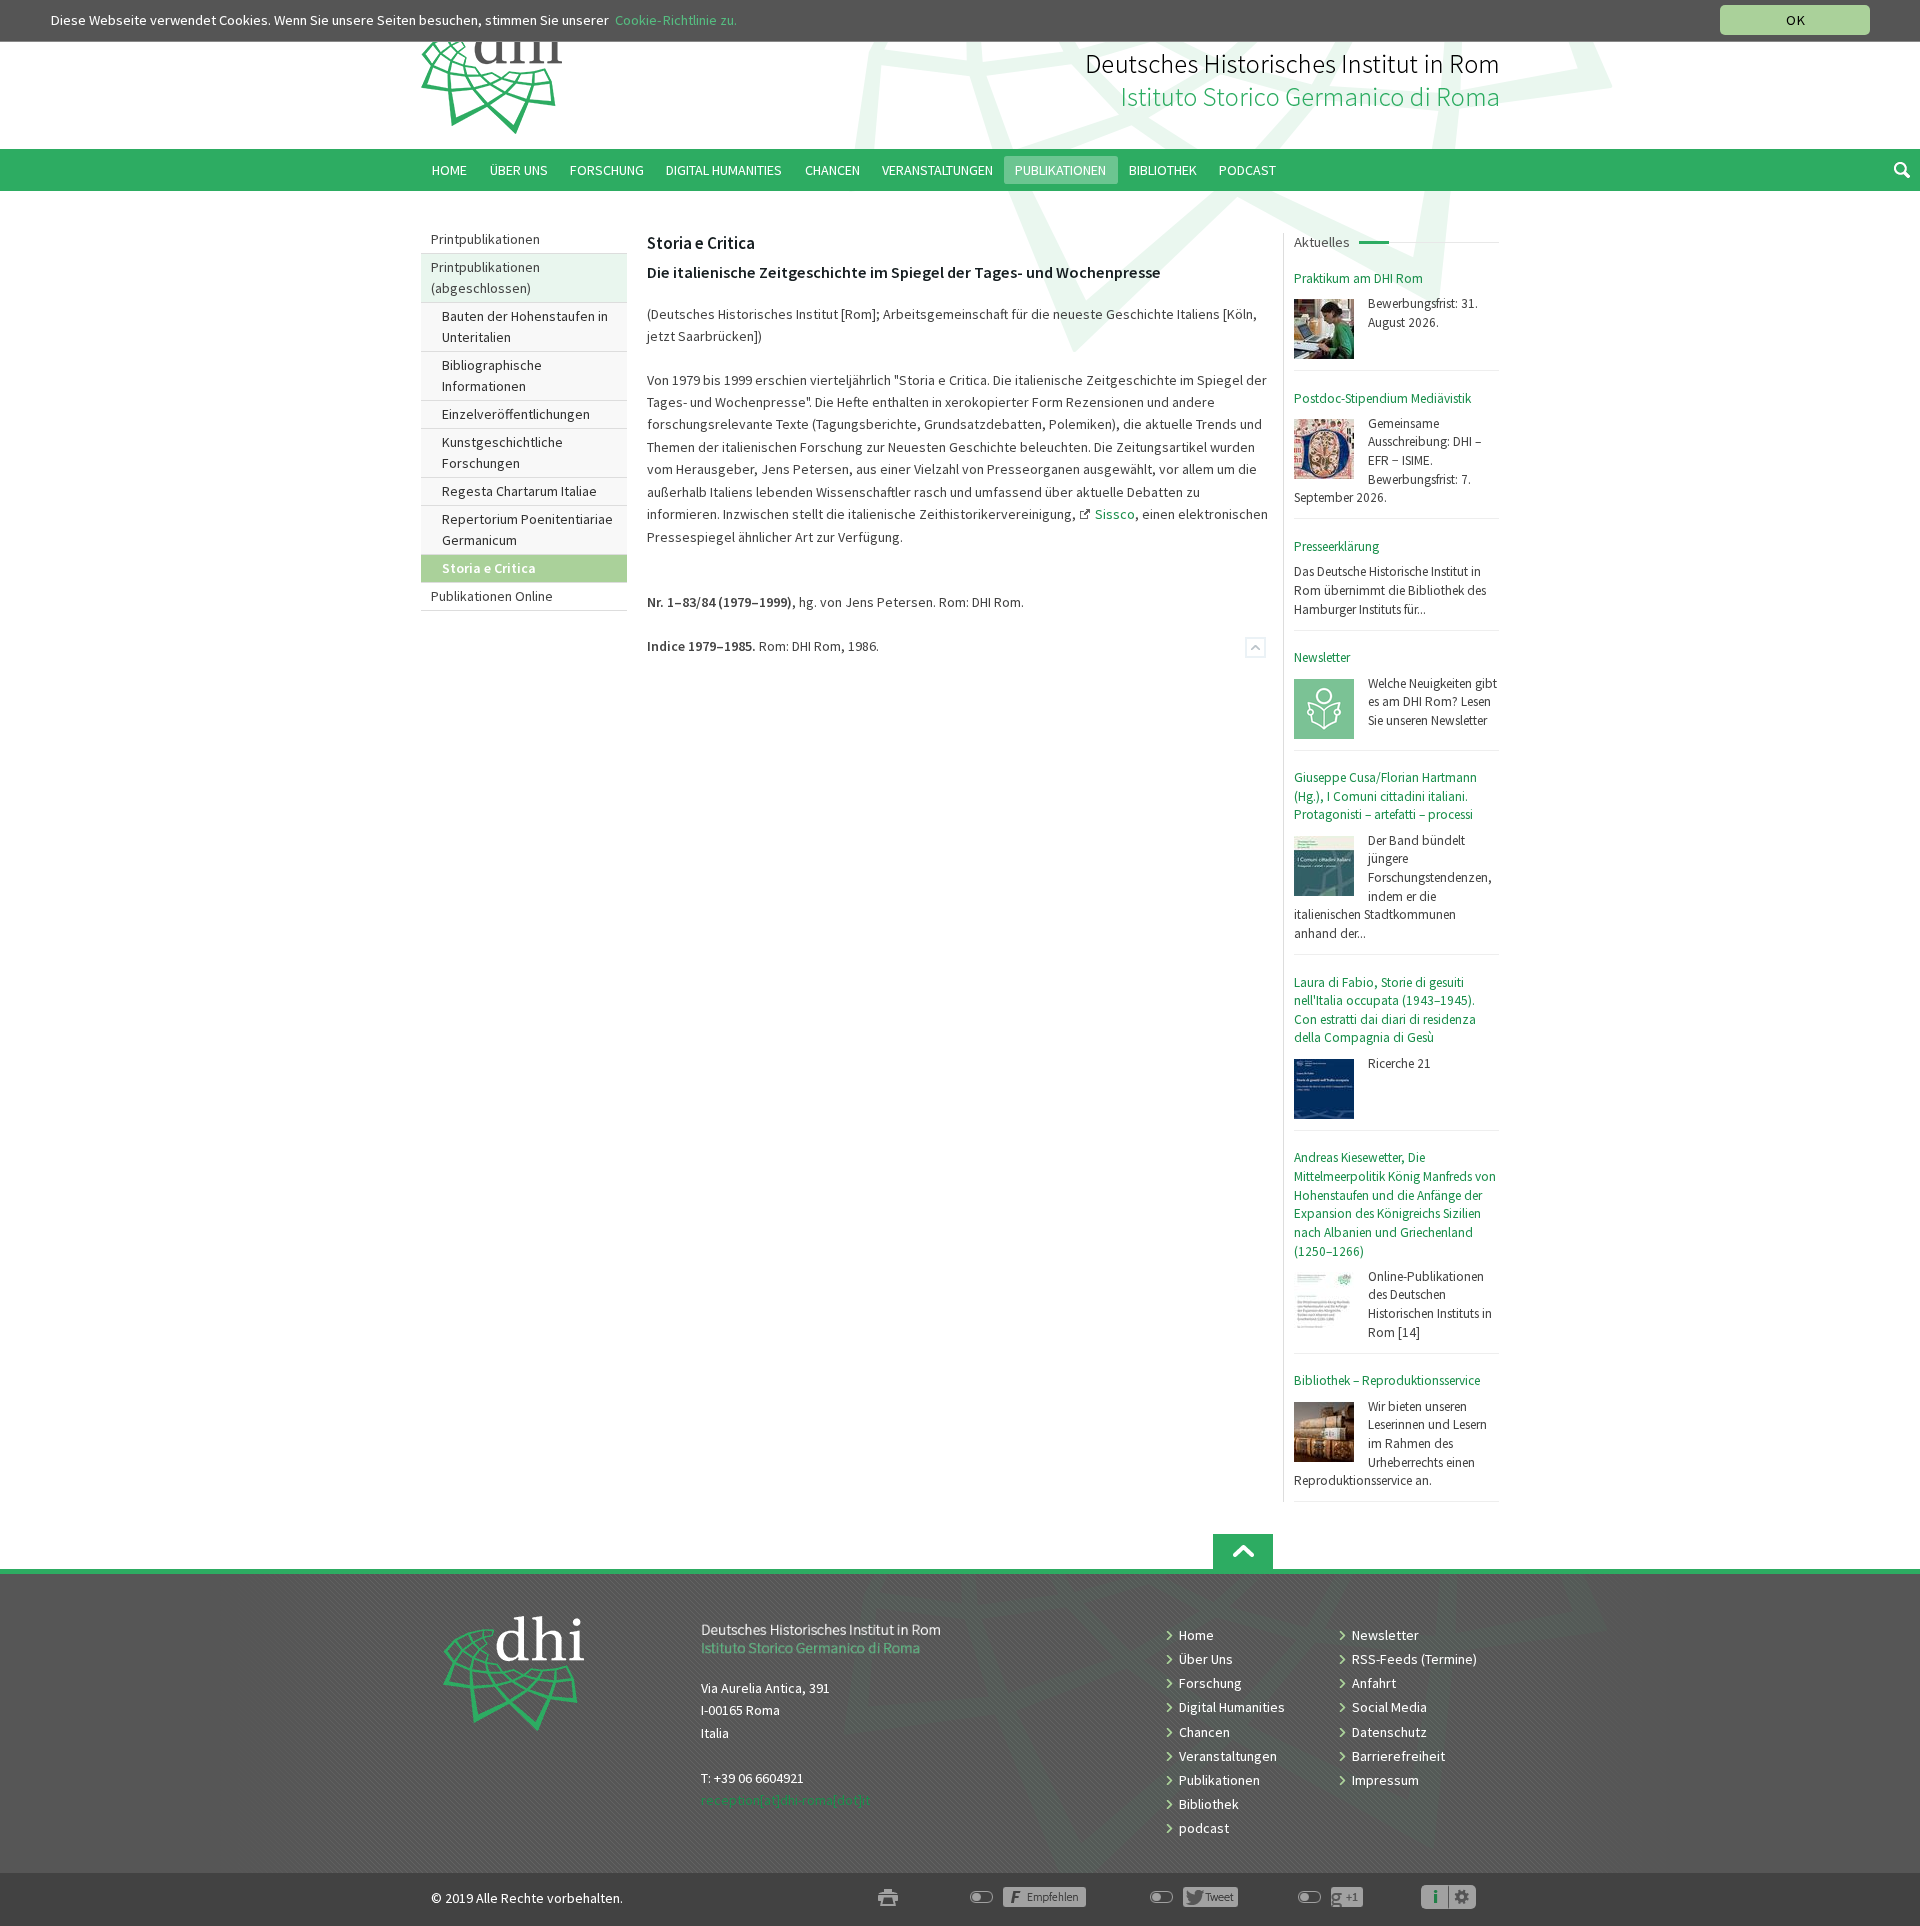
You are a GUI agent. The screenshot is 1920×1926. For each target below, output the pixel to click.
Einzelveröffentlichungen (516, 414)
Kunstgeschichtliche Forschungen (502, 452)
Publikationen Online (492, 596)
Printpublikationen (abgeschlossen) (485, 277)
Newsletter (1322, 657)
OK (1795, 20)
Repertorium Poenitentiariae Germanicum (527, 529)
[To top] (1255, 647)
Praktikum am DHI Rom (1358, 278)
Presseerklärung (1336, 546)
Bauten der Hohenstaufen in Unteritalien (525, 326)
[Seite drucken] (888, 1898)
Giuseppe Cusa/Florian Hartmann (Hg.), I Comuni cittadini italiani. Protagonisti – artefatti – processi (1385, 796)
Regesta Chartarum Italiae (519, 491)
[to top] (1243, 1551)
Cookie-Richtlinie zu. (676, 20)
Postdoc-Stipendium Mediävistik (1382, 398)
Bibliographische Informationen (492, 375)
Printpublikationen (485, 239)
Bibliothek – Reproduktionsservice (1387, 1380)
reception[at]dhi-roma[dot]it (785, 1800)
